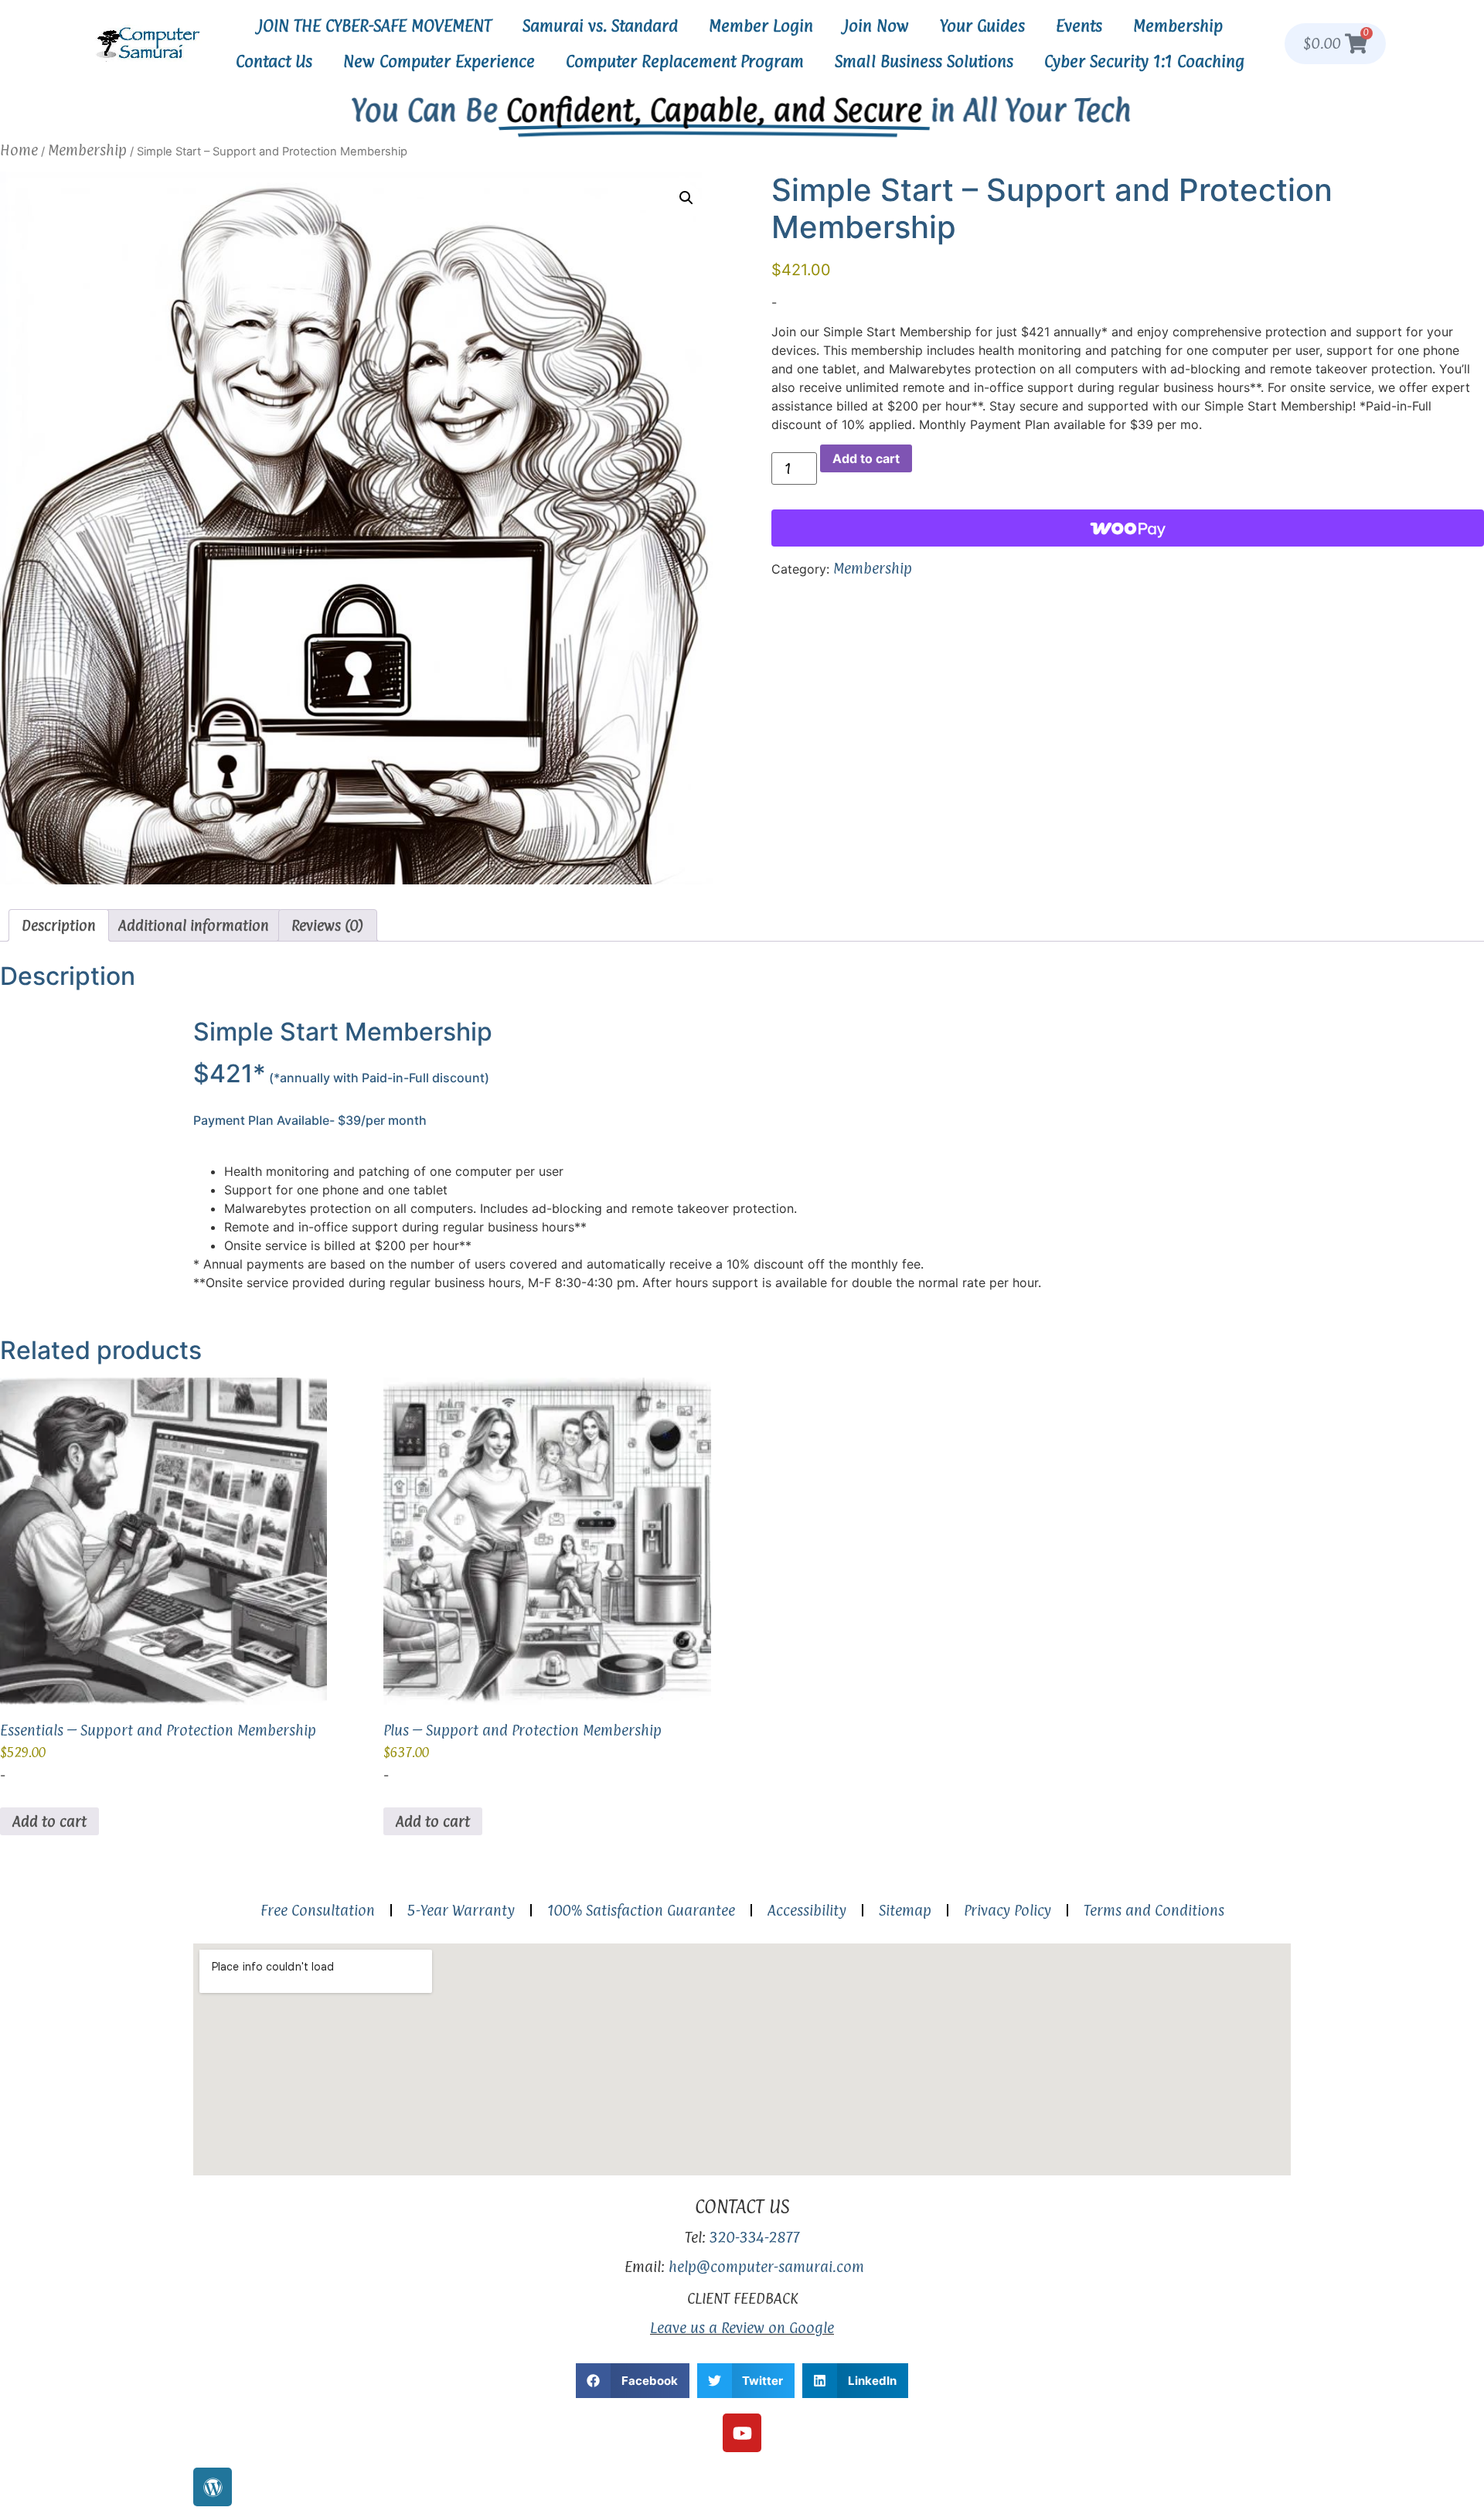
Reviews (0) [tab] (328, 925)
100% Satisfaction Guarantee (641, 1910)
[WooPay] (1128, 528)
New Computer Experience (439, 61)
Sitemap (905, 1910)
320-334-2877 (755, 2237)
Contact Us (274, 61)
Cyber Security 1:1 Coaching (1144, 61)
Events (1079, 26)
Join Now (876, 26)
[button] (686, 198)
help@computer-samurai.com (766, 2267)
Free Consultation (318, 1910)
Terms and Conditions (1154, 1910)
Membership (1178, 26)
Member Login (761, 26)
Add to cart (866, 458)
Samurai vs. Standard (600, 26)
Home (19, 150)
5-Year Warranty (461, 1910)
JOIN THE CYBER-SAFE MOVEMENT (375, 26)
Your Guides (982, 26)
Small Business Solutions (924, 61)
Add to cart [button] (49, 1821)
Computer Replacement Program (685, 61)
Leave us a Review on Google (742, 2328)
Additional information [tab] (194, 925)
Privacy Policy (1007, 1910)
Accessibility (807, 1910)
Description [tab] (59, 925)
